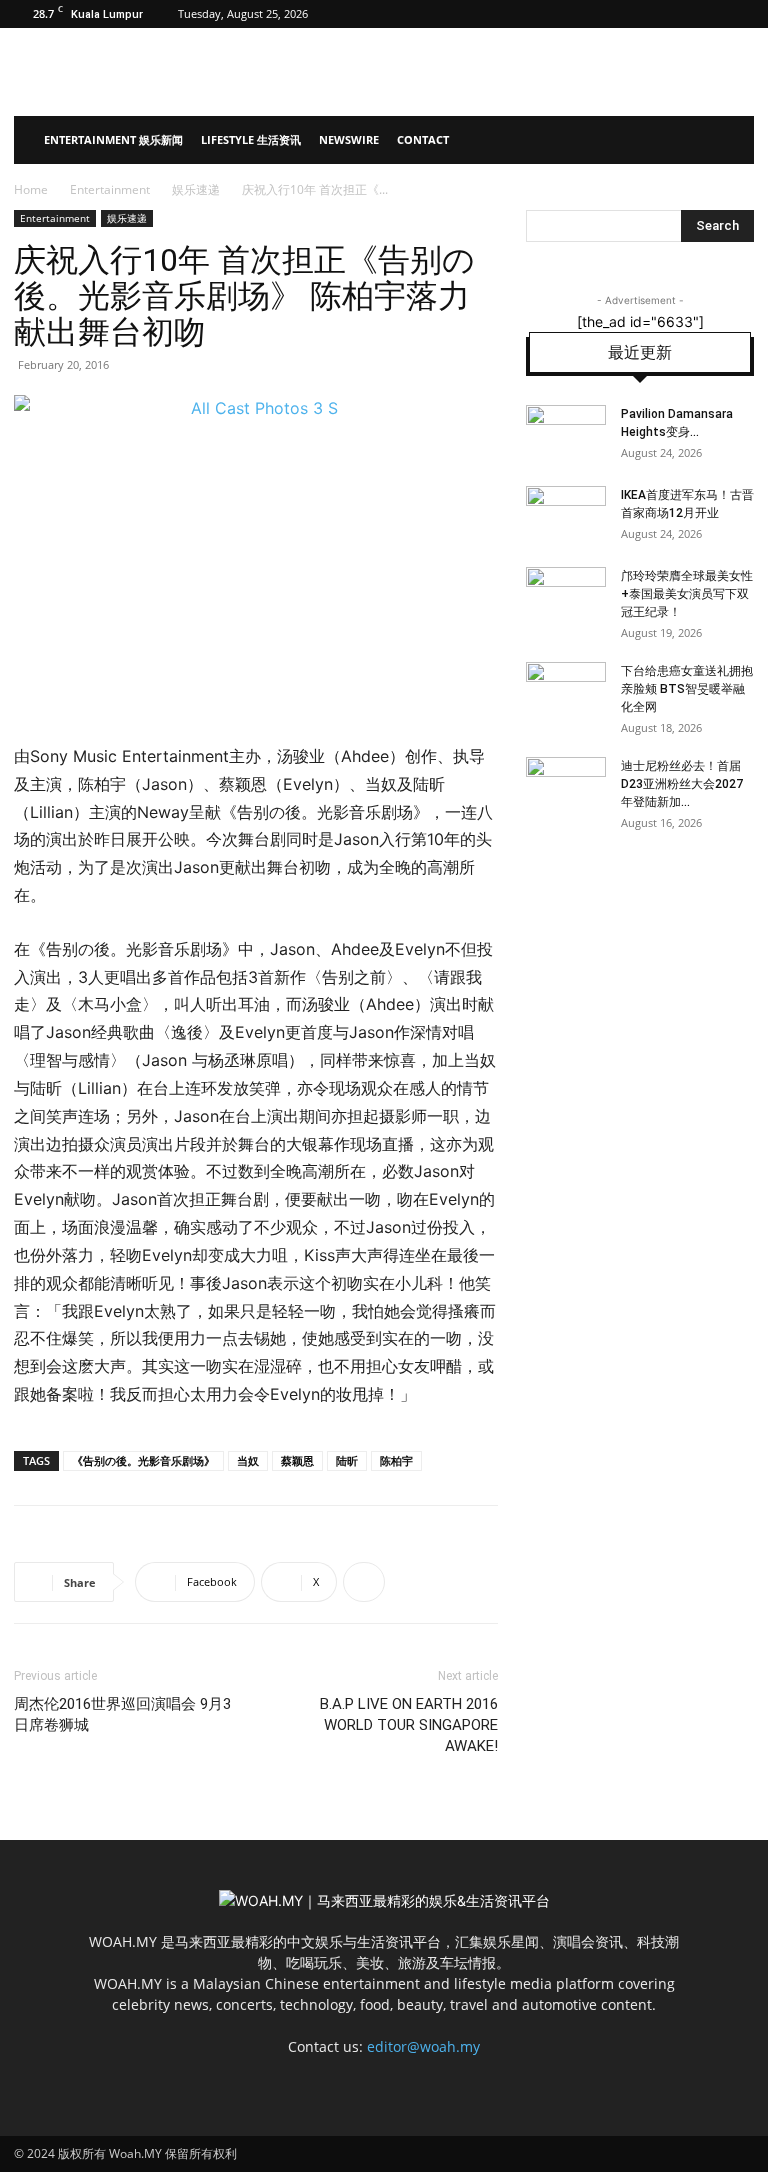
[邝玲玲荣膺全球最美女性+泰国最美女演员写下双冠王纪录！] (566, 595)
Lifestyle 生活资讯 (251, 139)
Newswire (349, 139)
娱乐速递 (196, 189)
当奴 (248, 1460)
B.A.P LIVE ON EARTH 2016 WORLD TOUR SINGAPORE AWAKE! (409, 1725)
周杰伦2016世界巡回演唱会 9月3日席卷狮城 (122, 1714)
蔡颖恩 (297, 1460)
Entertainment (110, 189)
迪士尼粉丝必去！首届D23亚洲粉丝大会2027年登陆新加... (682, 784)
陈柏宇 (396, 1460)
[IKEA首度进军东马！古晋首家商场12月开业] (566, 514)
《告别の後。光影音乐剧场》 (143, 1460)
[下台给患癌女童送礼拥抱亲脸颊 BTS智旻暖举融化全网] (566, 690)
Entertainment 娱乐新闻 (113, 139)
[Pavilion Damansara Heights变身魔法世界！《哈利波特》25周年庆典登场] (566, 433)
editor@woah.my (423, 2046)
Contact (423, 139)
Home (31, 189)
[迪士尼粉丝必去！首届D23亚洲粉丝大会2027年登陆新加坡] (566, 785)
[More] (364, 1582)
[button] (730, 140)
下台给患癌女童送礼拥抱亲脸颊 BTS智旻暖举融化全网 (687, 689)
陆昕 (347, 1460)
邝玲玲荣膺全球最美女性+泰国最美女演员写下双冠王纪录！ (687, 594)
